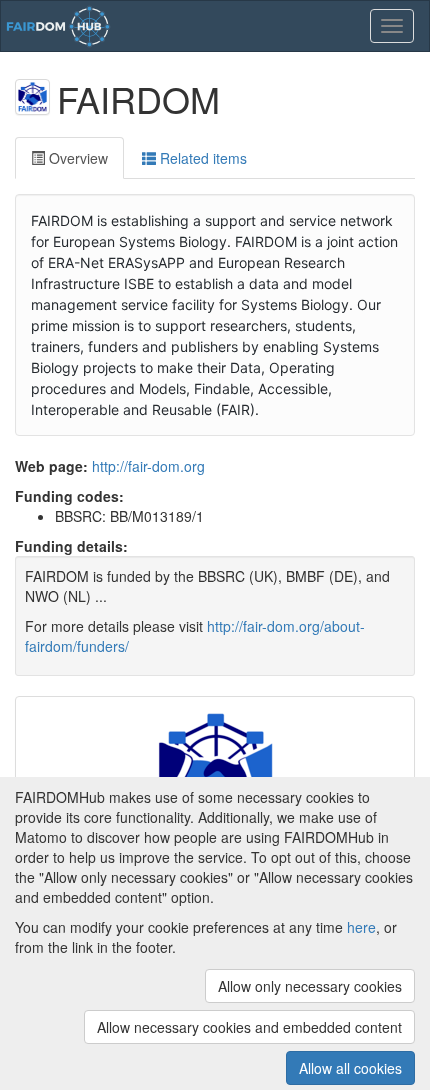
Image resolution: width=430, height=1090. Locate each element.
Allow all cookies (350, 1068)
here (361, 927)
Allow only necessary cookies (310, 986)
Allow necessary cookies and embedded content (249, 1027)
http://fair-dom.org (148, 466)
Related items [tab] (201, 158)
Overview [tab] (76, 158)
